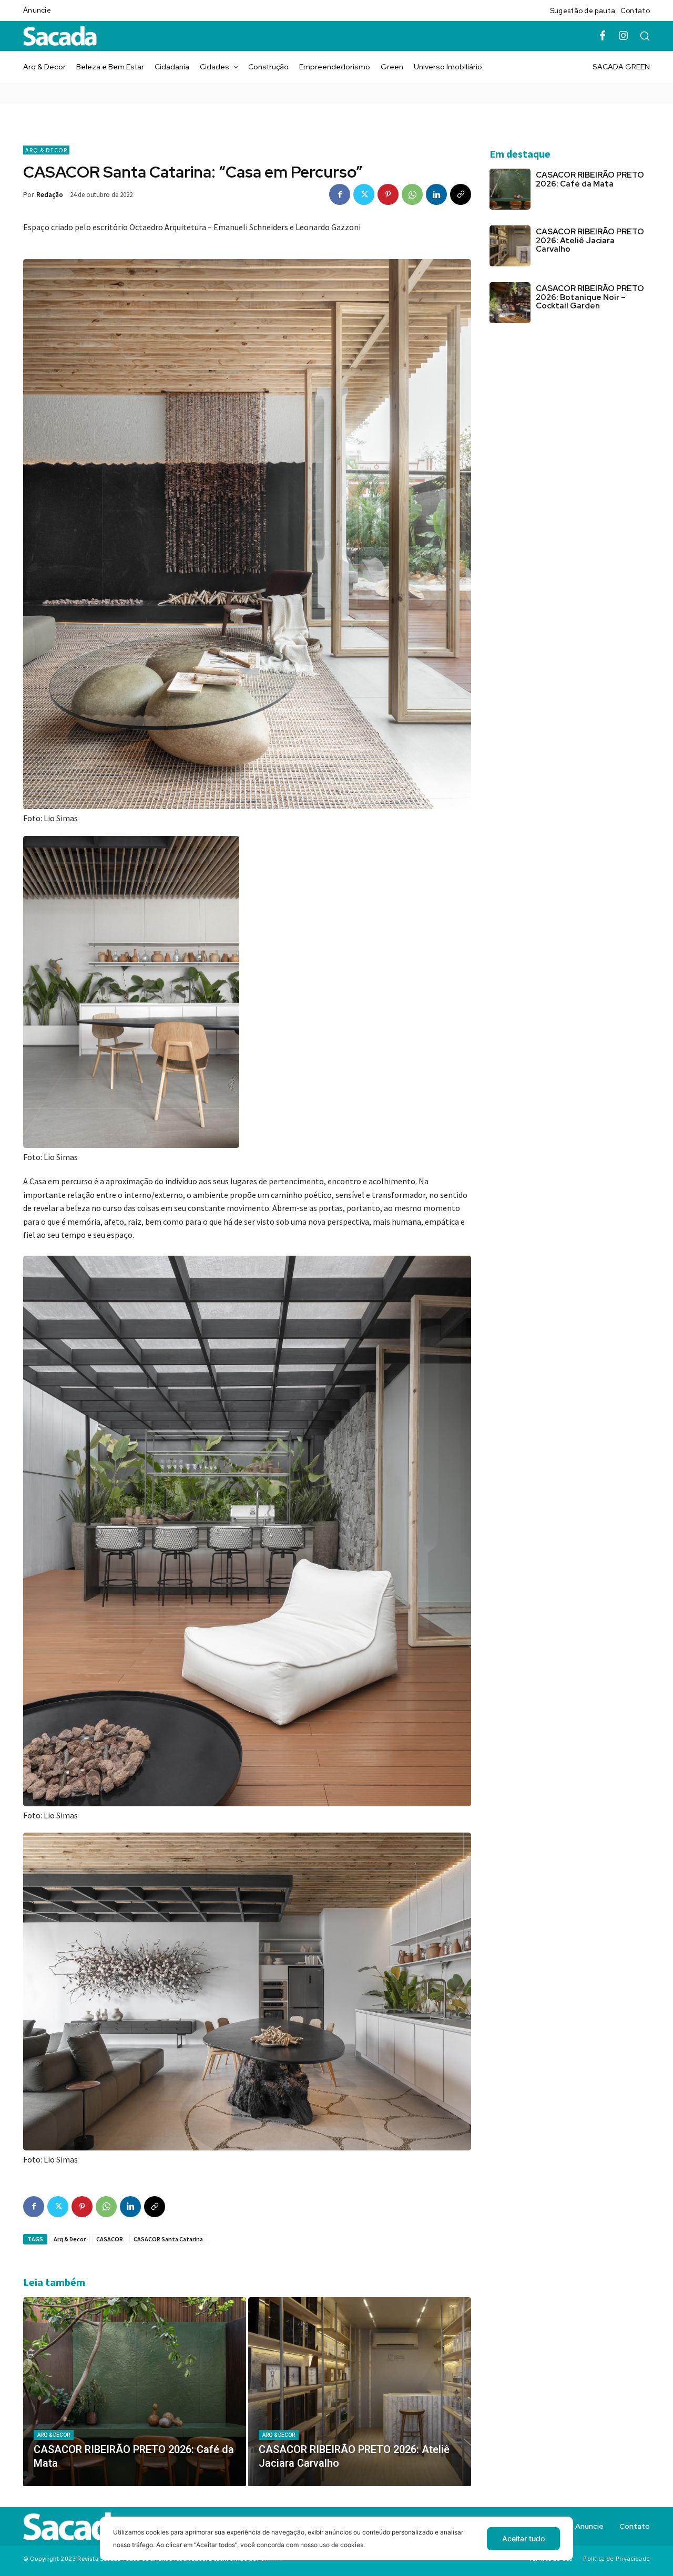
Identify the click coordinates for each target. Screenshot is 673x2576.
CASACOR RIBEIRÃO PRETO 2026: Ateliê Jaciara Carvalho (590, 240)
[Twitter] (364, 194)
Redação (50, 195)
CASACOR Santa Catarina (168, 2239)
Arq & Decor (46, 150)
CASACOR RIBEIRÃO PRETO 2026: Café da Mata (590, 179)
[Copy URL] (461, 194)
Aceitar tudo (523, 2538)
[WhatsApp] (412, 194)
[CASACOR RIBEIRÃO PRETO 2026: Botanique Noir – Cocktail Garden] (510, 303)
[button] (645, 36)
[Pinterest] (388, 194)
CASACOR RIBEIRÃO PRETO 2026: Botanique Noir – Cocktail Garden (590, 297)
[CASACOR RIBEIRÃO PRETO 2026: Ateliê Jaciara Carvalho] (360, 2392)
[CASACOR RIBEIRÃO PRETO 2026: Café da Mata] (135, 2392)
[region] (336, 2546)
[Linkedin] (436, 194)
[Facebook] (603, 36)
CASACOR (110, 2239)
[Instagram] (624, 36)
